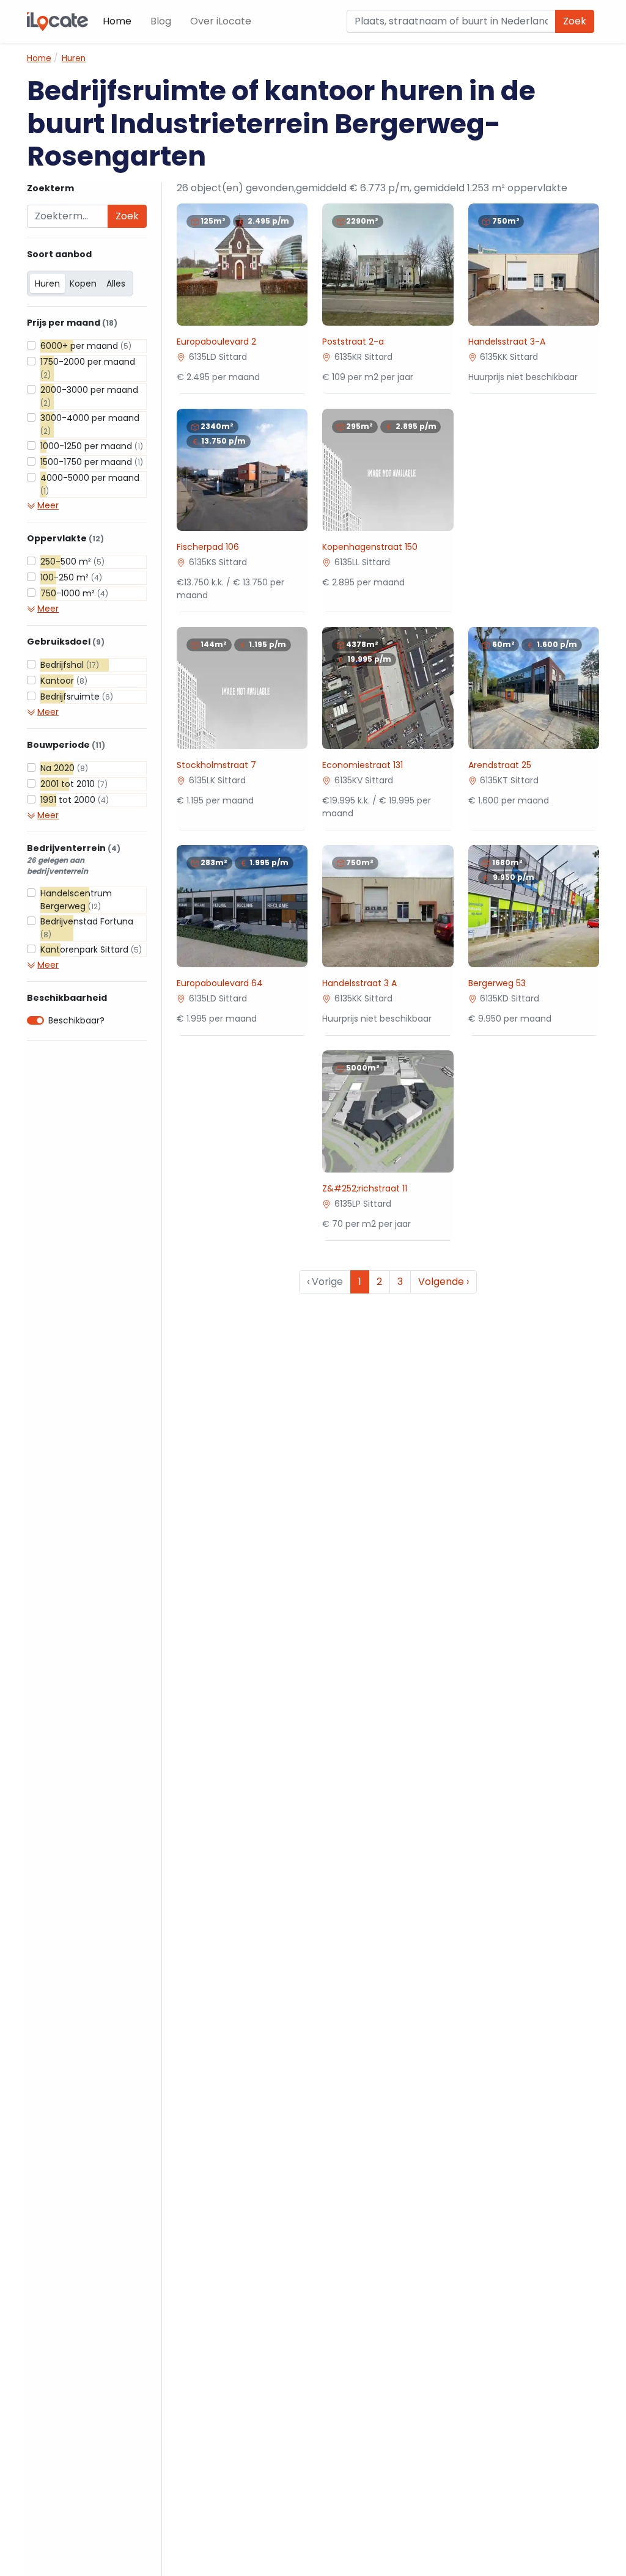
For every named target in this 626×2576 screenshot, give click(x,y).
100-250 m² (71, 577)
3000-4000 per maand (90, 424)
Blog (161, 21)
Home (117, 21)
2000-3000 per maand (89, 396)
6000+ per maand (86, 346)
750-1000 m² (74, 593)
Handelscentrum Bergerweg (76, 900)
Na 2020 (64, 768)
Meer (48, 505)
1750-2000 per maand (88, 368)
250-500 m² (72, 562)
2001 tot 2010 (74, 784)
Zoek (575, 21)
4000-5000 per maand (90, 484)
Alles (116, 284)
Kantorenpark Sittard (91, 950)
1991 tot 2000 (75, 800)
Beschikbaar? (76, 1020)
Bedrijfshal (70, 665)
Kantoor (64, 681)
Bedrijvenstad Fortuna (87, 928)
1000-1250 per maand (92, 446)
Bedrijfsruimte (77, 697)
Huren (47, 284)
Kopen (83, 284)
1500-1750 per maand (92, 462)
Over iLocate (221, 21)
